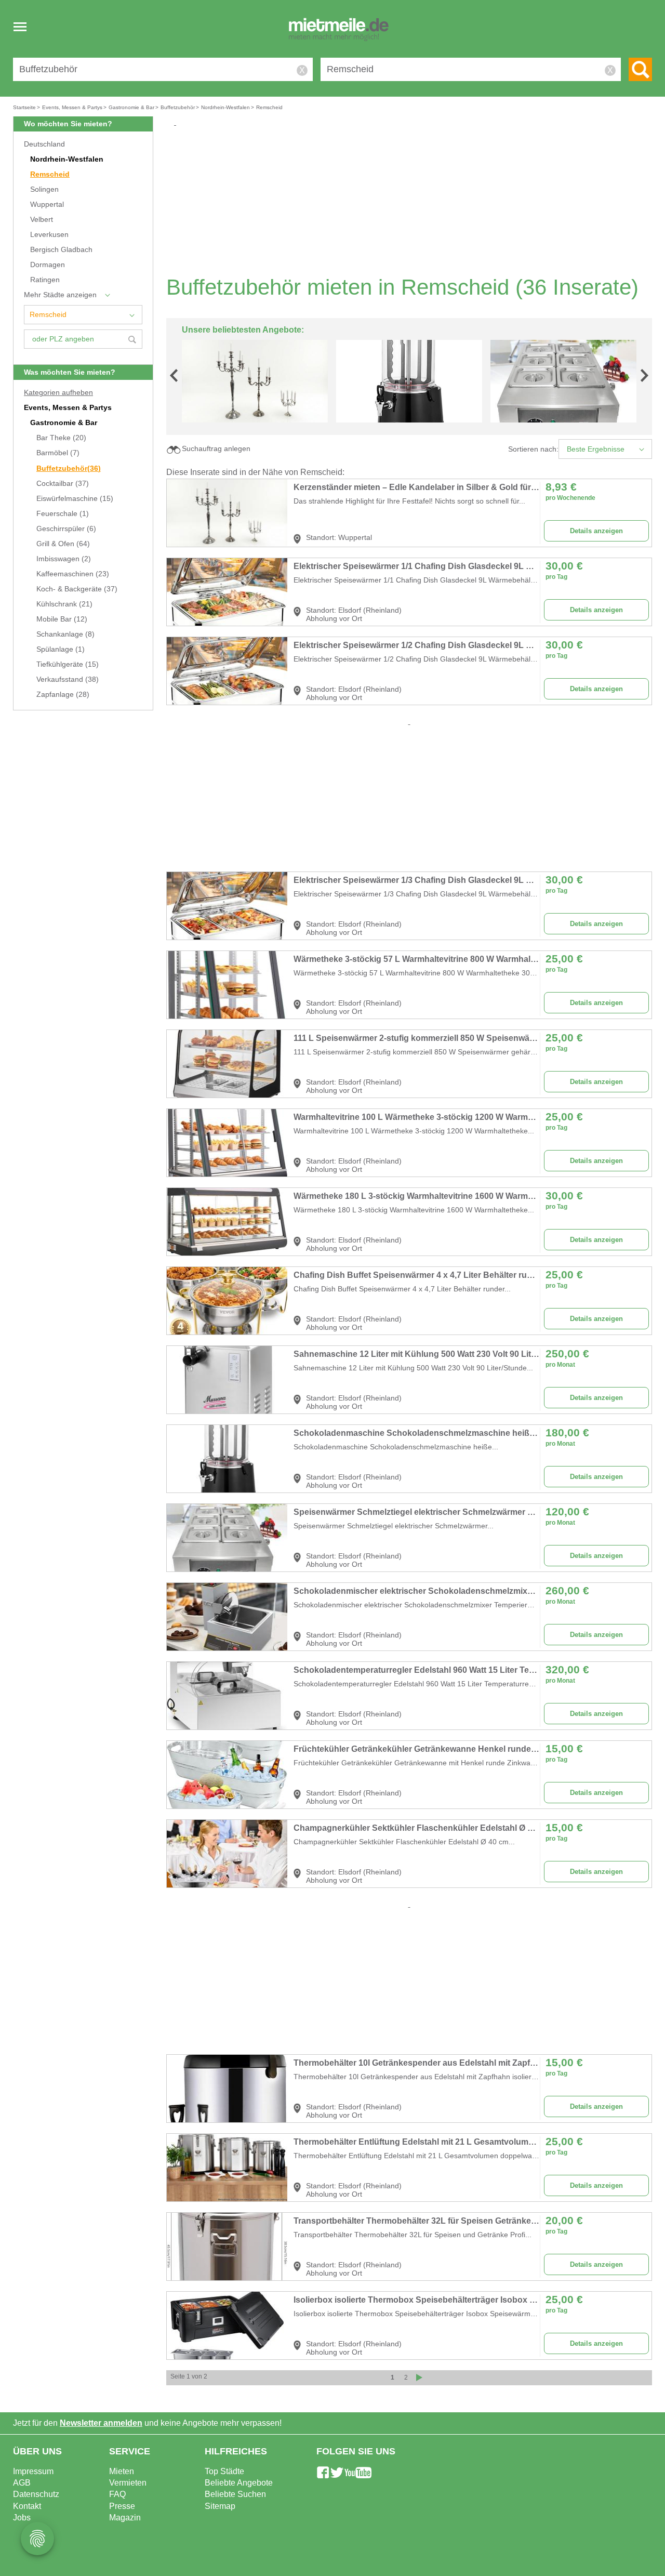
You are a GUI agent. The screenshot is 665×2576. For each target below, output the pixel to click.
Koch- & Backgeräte (77, 589)
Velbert (42, 220)
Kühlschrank (64, 604)
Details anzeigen (596, 531)
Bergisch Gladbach (61, 250)
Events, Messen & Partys (68, 408)
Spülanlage (61, 649)
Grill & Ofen (63, 544)
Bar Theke (61, 438)
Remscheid (50, 174)
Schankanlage (65, 634)
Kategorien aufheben (58, 393)
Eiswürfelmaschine (75, 499)
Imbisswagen (64, 559)
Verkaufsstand (68, 679)
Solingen (44, 189)
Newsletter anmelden (101, 2423)
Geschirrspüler (66, 529)
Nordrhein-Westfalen (67, 159)
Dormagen (48, 265)
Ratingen (45, 280)
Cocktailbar (63, 484)
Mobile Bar (62, 619)
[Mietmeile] (339, 30)
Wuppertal (47, 204)
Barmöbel (58, 453)
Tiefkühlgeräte (68, 664)
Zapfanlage (63, 695)
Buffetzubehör (69, 468)
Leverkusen (49, 235)
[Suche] (640, 69)
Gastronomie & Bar (64, 423)
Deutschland (44, 144)
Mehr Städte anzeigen (60, 295)
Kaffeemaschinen (73, 574)
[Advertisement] (413, 201)
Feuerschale (63, 514)
